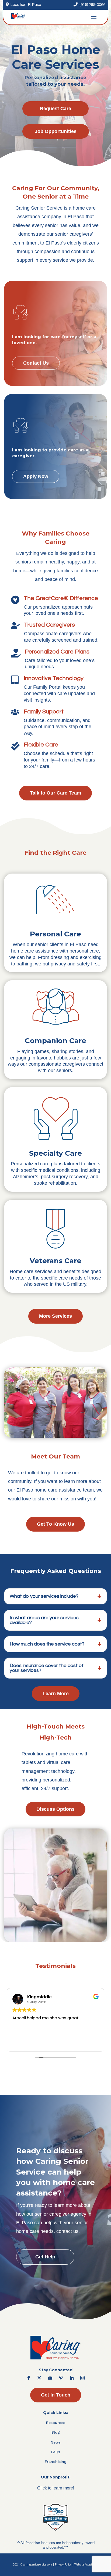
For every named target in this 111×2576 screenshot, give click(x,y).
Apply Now (36, 476)
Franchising (56, 2462)
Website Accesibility (86, 2564)
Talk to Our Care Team (55, 793)
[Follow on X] (39, 2378)
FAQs (56, 2452)
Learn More (56, 1694)
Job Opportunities (56, 131)
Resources (56, 2423)
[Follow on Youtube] (50, 2378)
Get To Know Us (55, 1524)
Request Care (55, 109)
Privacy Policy (63, 2564)
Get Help (45, 2257)
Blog (56, 2432)
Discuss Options (55, 1809)
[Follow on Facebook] (29, 2378)
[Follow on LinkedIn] (72, 2378)
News (56, 2442)
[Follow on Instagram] (82, 2378)
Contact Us (36, 363)
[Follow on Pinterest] (61, 2378)
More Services (55, 1316)
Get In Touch (56, 2395)
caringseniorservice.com (38, 2564)
